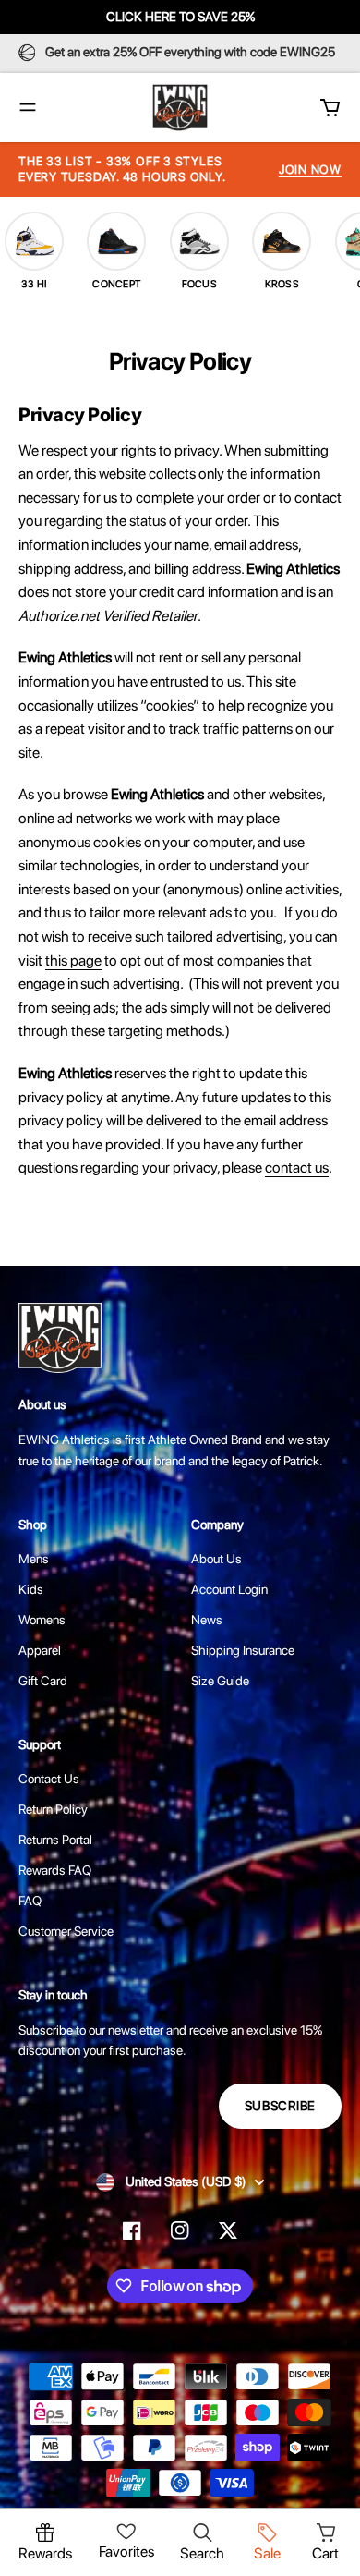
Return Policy (53, 1809)
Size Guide (220, 1681)
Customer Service (66, 1931)
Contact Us (49, 1779)
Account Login (229, 1589)
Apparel (40, 1650)
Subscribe (280, 2106)
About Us (216, 1559)
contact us (297, 1167)
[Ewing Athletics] (180, 108)
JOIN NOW (310, 170)
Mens (34, 1559)
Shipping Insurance (243, 1650)
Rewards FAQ (55, 1870)
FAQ (30, 1901)
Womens (42, 1620)
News (207, 1620)
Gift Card (43, 1681)
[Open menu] (28, 107)
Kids (31, 1589)
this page (73, 960)
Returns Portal (55, 1840)
